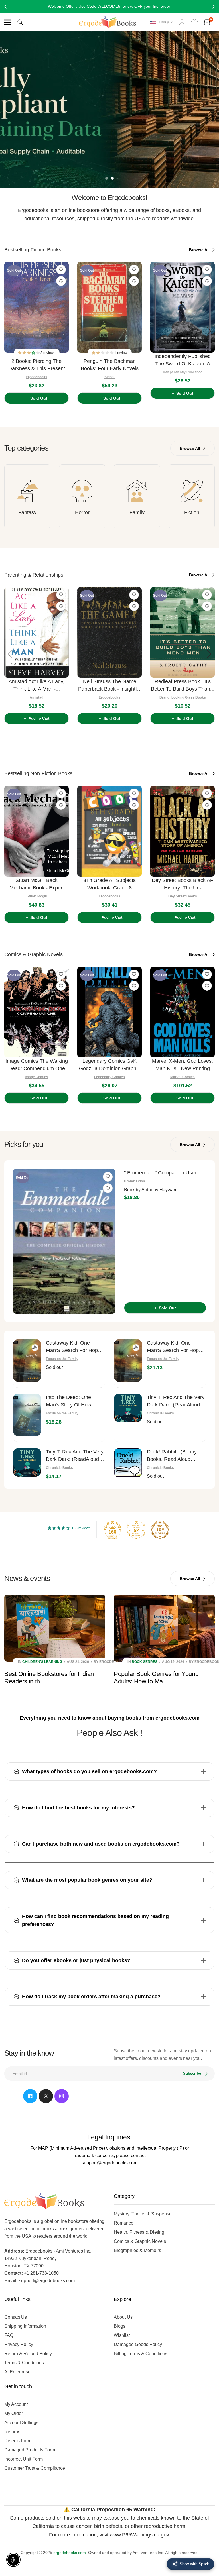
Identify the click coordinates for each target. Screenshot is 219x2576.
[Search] (20, 22)
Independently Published (183, 372)
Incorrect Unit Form (24, 2459)
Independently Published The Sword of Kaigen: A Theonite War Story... (183, 360)
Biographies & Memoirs (137, 2250)
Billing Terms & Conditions (141, 2354)
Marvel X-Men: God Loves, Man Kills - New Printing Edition (182, 1065)
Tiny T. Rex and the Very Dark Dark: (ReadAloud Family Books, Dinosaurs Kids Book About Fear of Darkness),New (75, 1456)
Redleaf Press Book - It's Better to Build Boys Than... (183, 685)
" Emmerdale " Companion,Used (161, 1173)
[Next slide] (209, 331)
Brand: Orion (134, 1181)
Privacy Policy (19, 2344)
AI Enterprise (17, 2372)
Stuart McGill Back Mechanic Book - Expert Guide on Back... (37, 884)
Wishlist (122, 2335)
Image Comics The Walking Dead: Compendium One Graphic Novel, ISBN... (37, 1065)
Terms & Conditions (24, 2363)
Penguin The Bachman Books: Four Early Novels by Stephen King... (110, 365)
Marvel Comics (182, 1077)
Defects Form (18, 2441)
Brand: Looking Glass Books (183, 697)
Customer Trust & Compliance (35, 2468)
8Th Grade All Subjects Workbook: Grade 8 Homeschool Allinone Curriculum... (109, 884)
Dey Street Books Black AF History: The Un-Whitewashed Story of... (182, 884)
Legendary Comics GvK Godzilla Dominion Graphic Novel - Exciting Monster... (109, 1065)
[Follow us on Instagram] (62, 2096)
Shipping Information (25, 2326)
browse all (200, 250)
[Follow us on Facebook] (30, 2096)
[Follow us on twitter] (46, 2096)
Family (137, 512)
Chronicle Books (160, 1413)
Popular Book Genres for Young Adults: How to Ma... (156, 1678)
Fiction (192, 512)
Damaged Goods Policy (138, 2344)
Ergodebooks (36, 377)
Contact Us (16, 2317)
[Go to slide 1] (107, 178)
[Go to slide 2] (112, 178)
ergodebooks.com (70, 2553)
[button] (29, 353)
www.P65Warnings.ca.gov (139, 2535)
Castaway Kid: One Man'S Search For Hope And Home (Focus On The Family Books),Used (74, 1347)
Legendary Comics (109, 1077)
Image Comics (36, 1077)
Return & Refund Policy (28, 2354)
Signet (109, 377)
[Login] (182, 22)
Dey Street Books (183, 896)
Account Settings (21, 2423)
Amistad (36, 697)
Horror (82, 512)
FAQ (9, 2335)
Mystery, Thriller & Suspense (143, 2214)
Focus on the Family (62, 1359)
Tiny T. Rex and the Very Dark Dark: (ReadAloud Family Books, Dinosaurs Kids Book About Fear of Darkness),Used (176, 1401)
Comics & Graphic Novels (140, 2241)
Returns (12, 2432)
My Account (16, 2404)
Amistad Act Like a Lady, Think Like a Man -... (36, 685)
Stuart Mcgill (37, 896)
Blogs (120, 2326)
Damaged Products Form (30, 2450)
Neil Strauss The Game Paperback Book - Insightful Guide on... (109, 686)
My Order (14, 2413)
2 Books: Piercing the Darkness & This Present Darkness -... (37, 365)
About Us (123, 2317)
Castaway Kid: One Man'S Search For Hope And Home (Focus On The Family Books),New (174, 1347)
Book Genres (145, 1662)
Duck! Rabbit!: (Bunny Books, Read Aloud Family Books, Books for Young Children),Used (175, 1456)
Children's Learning (42, 1662)
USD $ (164, 22)
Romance (124, 2223)
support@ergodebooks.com (109, 2163)
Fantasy (27, 512)
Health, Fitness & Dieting (139, 2232)
